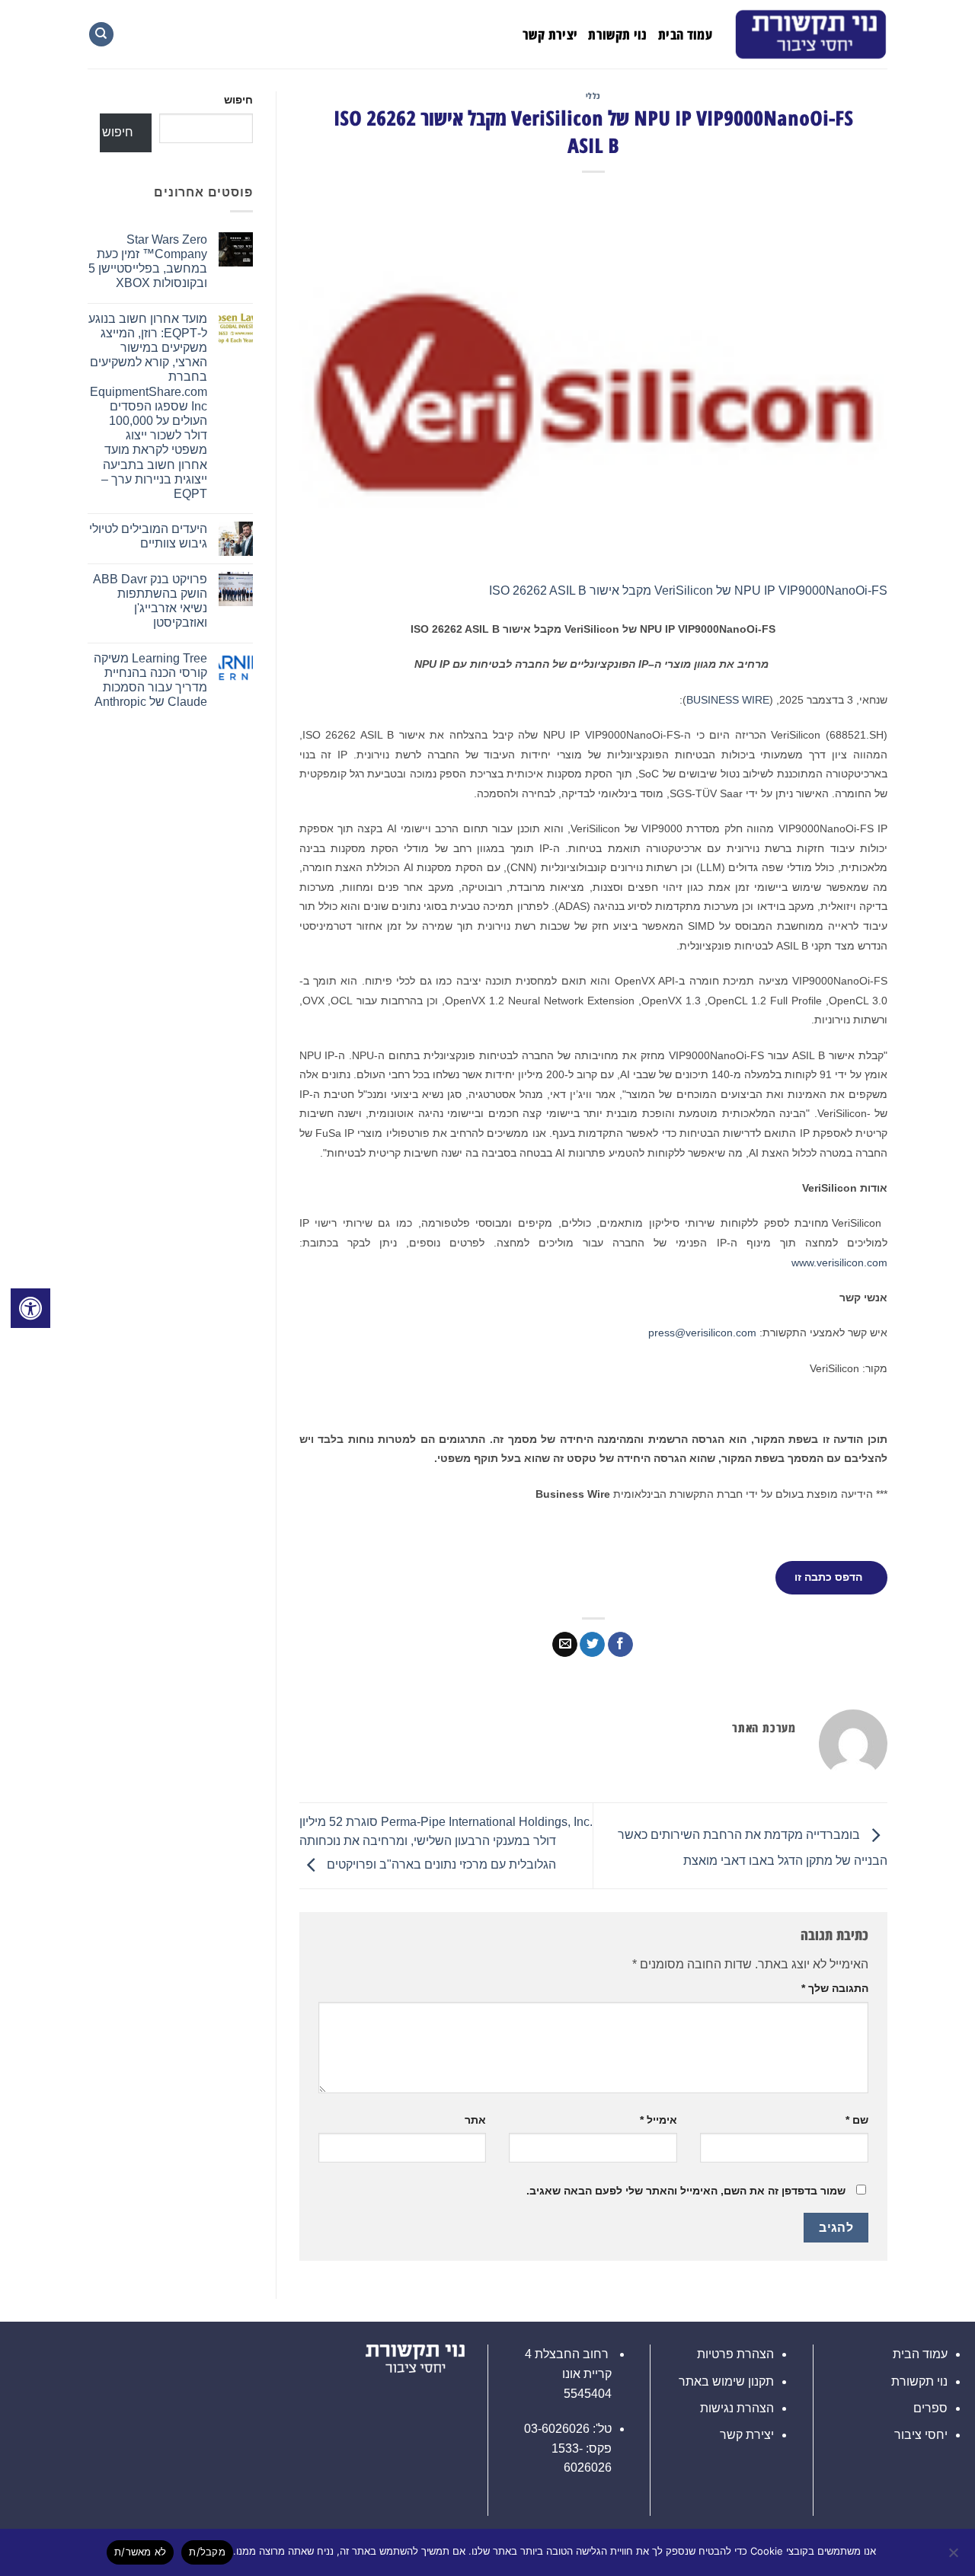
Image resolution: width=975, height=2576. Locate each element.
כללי (593, 96)
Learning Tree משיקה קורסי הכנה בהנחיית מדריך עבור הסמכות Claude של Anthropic (150, 680)
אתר (475, 2120)
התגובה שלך (835, 1988)
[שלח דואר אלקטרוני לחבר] (565, 1645)
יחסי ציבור (921, 2435)
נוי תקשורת (618, 34)
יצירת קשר (550, 34)
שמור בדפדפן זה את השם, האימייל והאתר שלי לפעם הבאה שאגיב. (686, 2191)
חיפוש (238, 100)
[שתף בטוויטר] (592, 1645)
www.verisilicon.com (839, 1262)
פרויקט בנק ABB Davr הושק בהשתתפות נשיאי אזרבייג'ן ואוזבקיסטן (150, 601)
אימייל (659, 2120)
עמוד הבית (685, 34)
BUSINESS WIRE (728, 700)
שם (857, 2120)
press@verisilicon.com (702, 1333)
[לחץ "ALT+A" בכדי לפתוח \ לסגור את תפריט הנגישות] (30, 1308)
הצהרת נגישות (737, 2408)
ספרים (930, 2408)
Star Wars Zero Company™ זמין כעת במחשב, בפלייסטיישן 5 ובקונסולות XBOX (148, 262)
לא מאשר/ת (140, 2552)
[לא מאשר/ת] (954, 2557)
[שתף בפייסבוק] (620, 1645)
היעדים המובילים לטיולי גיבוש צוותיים (148, 536)
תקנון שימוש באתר (726, 2381)
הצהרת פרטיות (735, 2354)
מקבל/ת (207, 2552)
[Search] (101, 35)
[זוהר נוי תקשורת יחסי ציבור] (811, 34)
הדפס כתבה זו (828, 1577)
